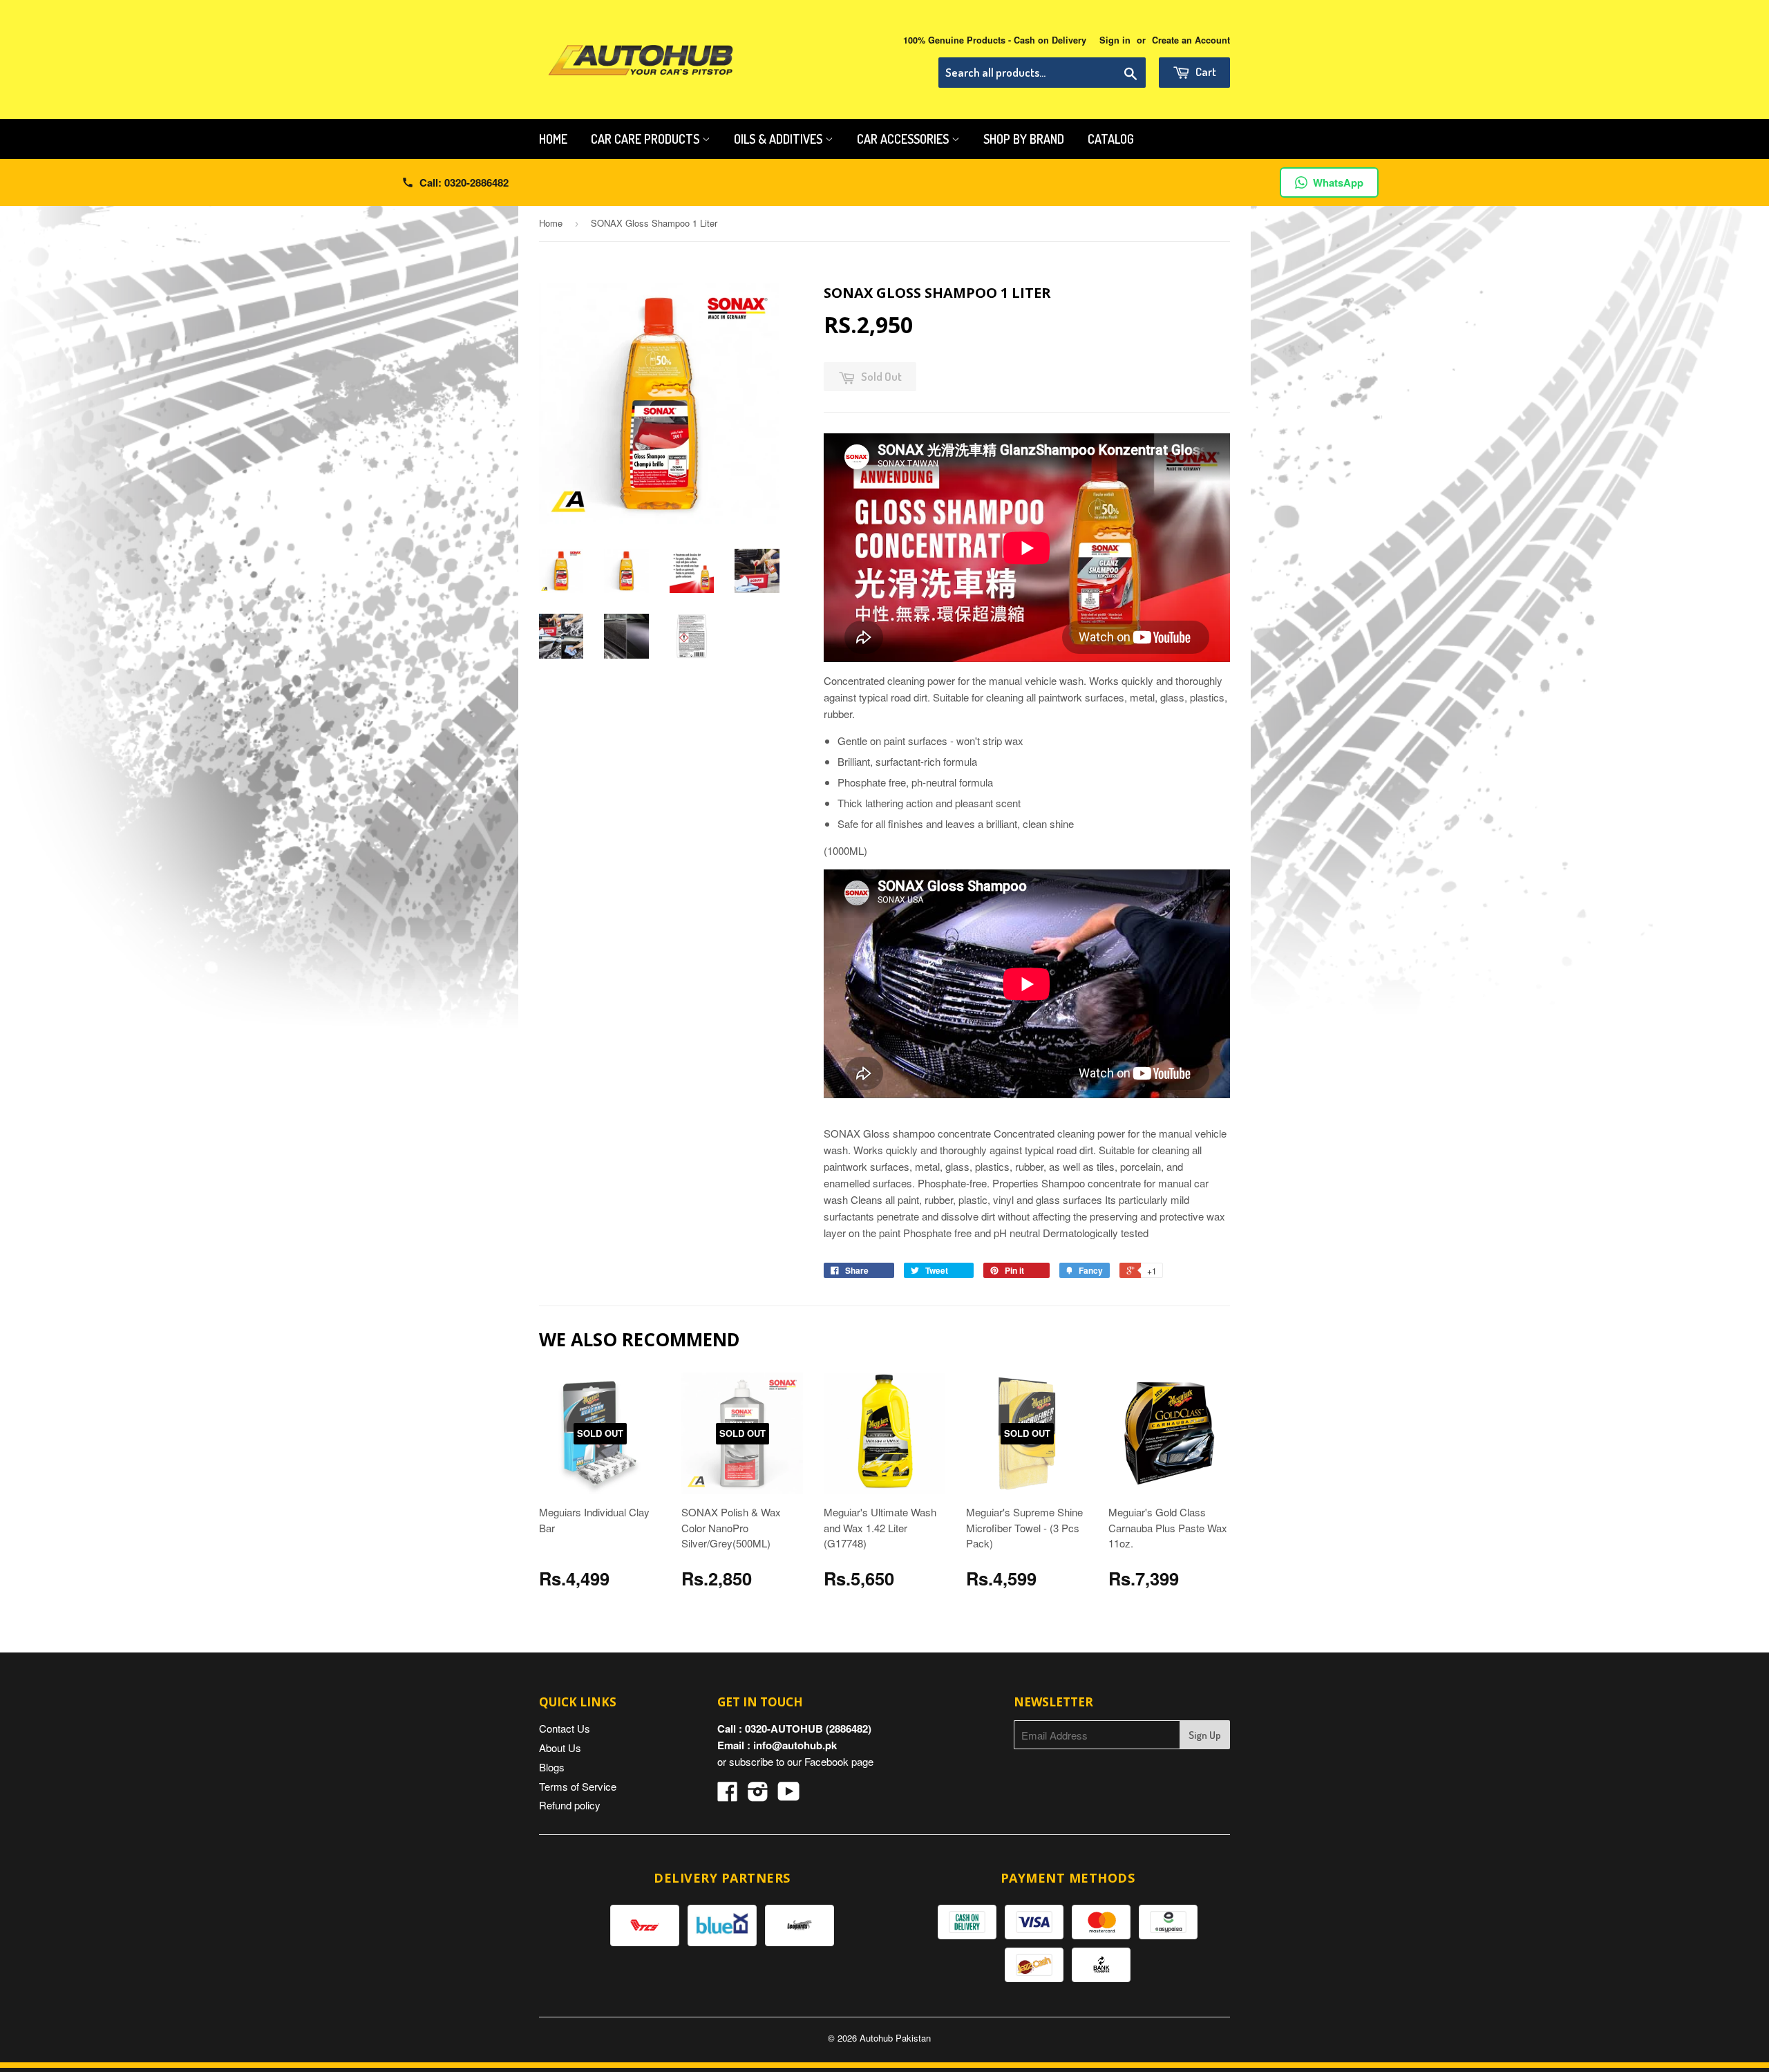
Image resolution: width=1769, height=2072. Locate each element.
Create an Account (1191, 40)
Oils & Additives (779, 139)
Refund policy (570, 1805)
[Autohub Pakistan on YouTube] (789, 1795)
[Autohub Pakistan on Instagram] (758, 1795)
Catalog (1111, 139)
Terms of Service (578, 1786)
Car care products (646, 139)
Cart (1205, 72)
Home (553, 139)
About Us (560, 1748)
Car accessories (904, 139)
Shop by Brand (1024, 139)
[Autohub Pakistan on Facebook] (728, 1795)
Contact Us (565, 1728)
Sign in (1115, 40)
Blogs (552, 1767)
